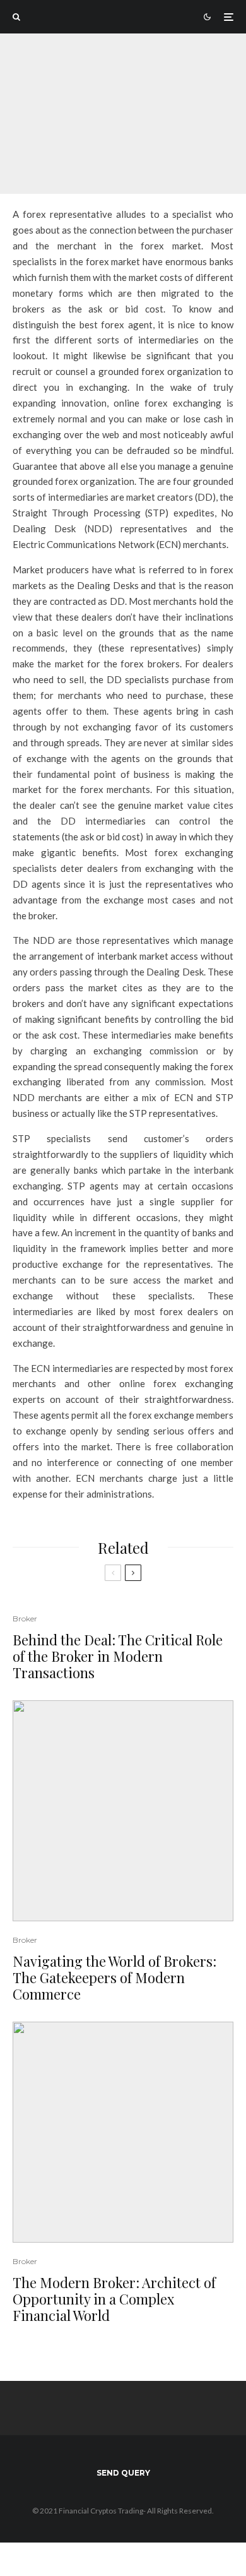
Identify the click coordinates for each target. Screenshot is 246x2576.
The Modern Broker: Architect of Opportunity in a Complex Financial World (114, 2299)
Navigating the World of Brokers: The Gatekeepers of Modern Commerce (114, 1978)
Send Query (123, 2473)
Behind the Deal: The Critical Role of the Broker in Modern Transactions (118, 1656)
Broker (68, 101)
